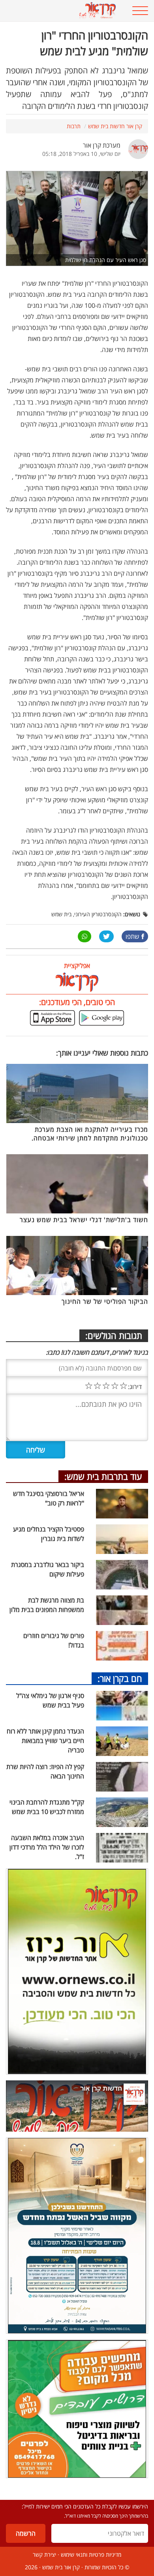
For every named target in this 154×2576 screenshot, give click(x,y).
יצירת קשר (44, 2554)
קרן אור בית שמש (61, 2567)
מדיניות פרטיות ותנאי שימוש (91, 2554)
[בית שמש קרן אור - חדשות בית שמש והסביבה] (64, 11)
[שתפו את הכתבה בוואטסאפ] (85, 936)
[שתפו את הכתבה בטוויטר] (106, 936)
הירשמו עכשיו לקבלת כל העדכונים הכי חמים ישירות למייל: (85, 2506)
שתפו (132, 936)
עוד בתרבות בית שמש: (103, 1476)
